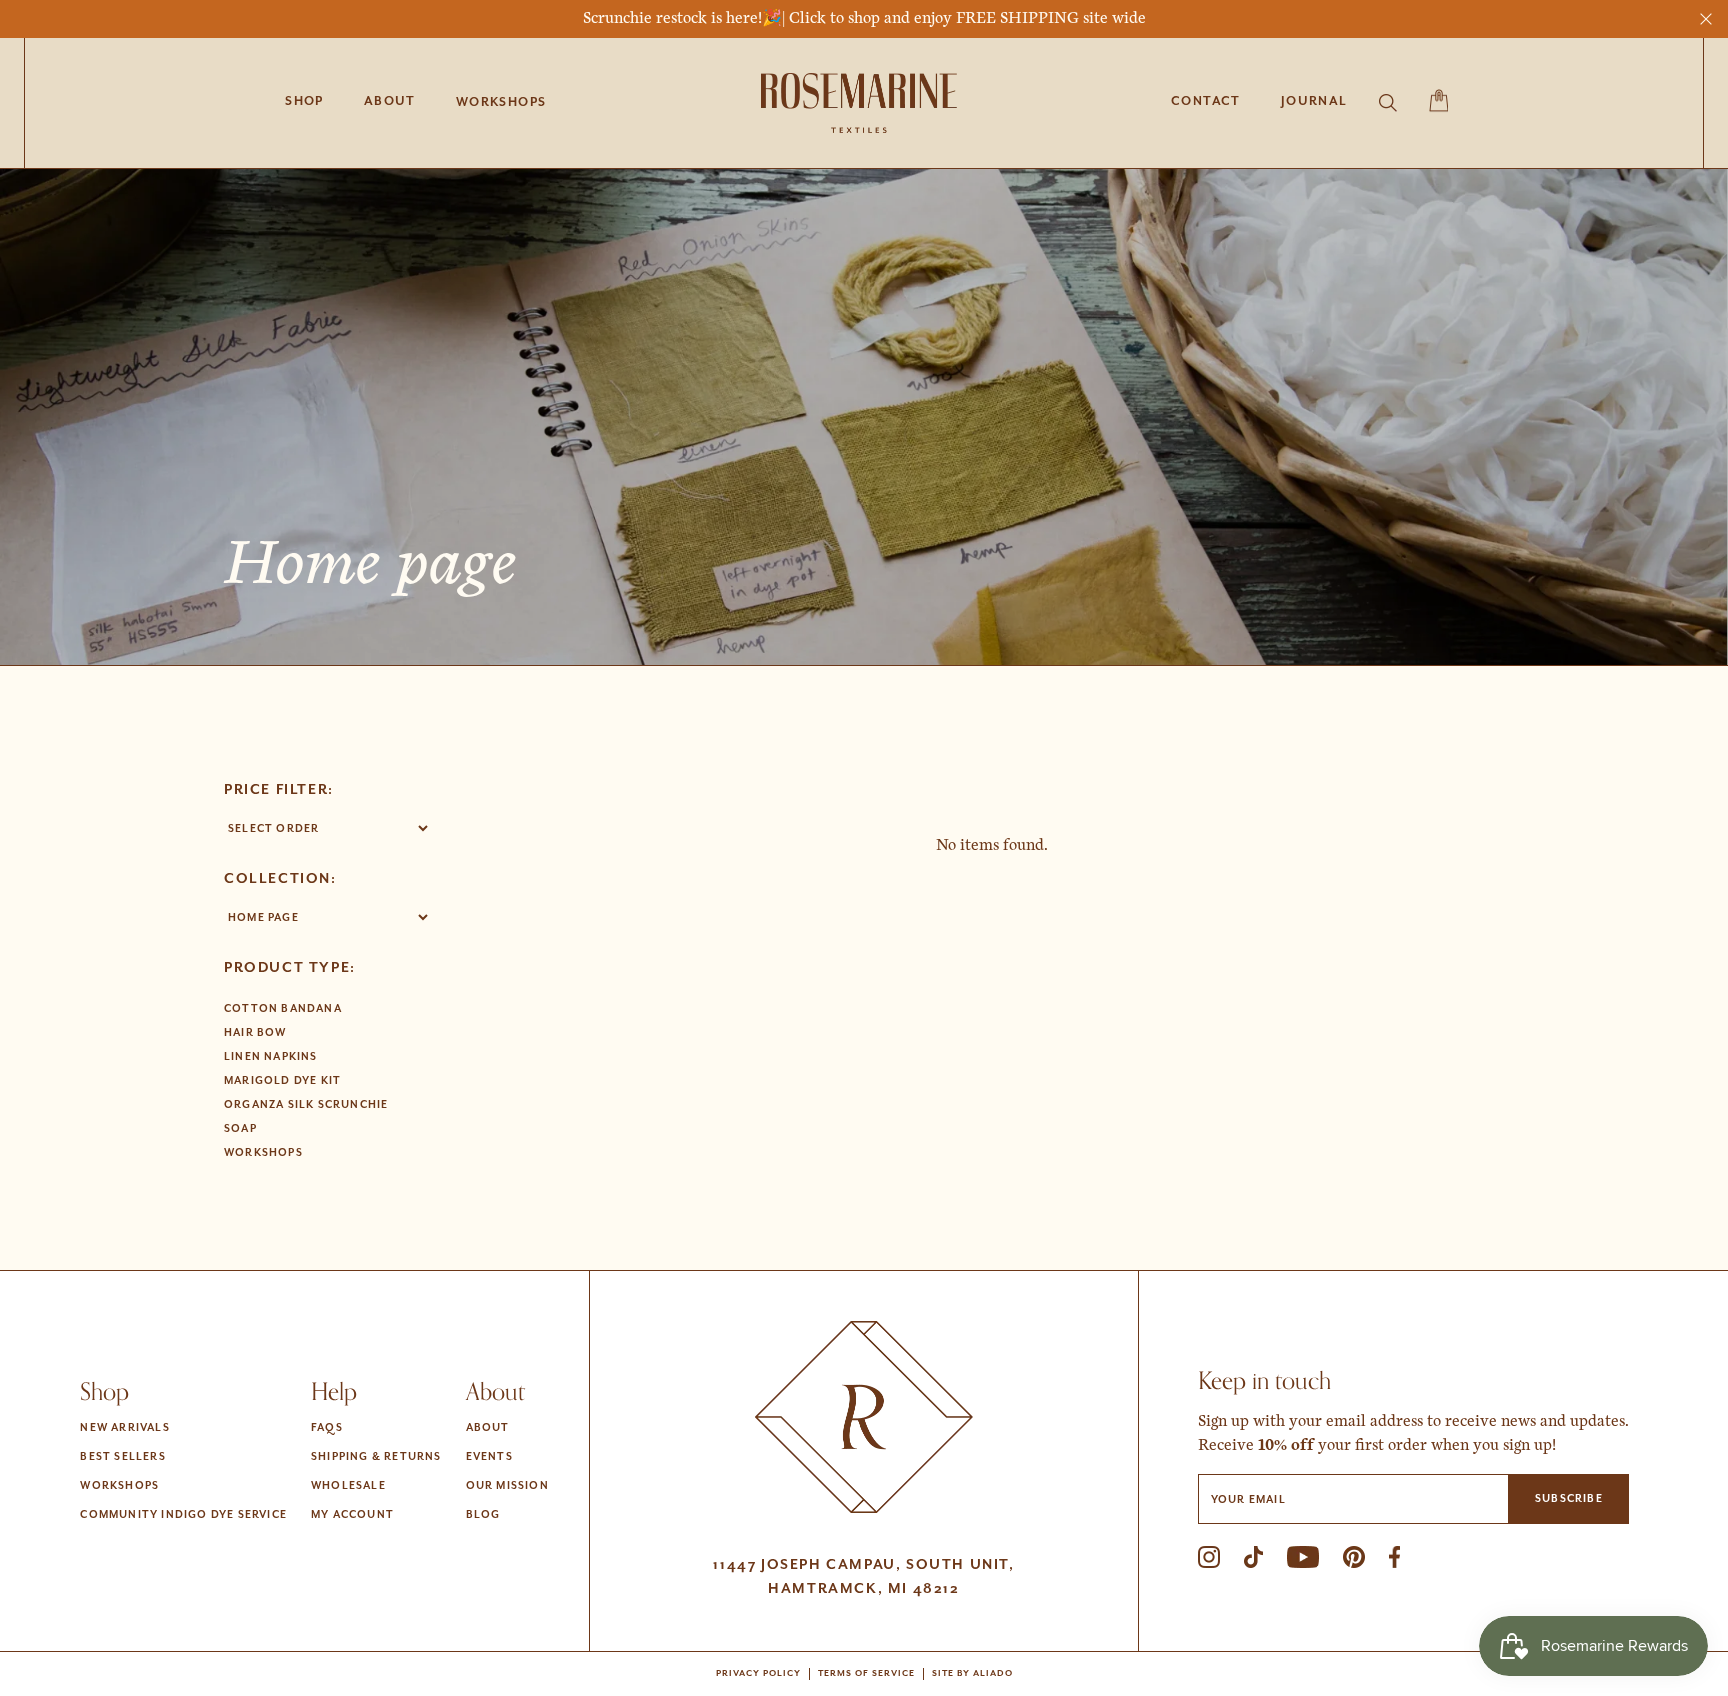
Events (489, 1457)
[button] (501, 103)
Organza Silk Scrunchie (306, 1105)
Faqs (327, 1428)
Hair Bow (255, 1033)
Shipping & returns (376, 1457)
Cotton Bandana (283, 1009)
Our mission (507, 1486)
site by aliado (972, 1674)
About (488, 1428)
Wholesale (348, 1486)
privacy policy (758, 1674)
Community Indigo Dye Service (183, 1515)
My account (352, 1515)
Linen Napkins (271, 1057)
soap (240, 1129)
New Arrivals (124, 1428)
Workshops (263, 1153)
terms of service (866, 1674)
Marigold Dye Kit (282, 1081)
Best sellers (122, 1457)
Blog (483, 1515)
